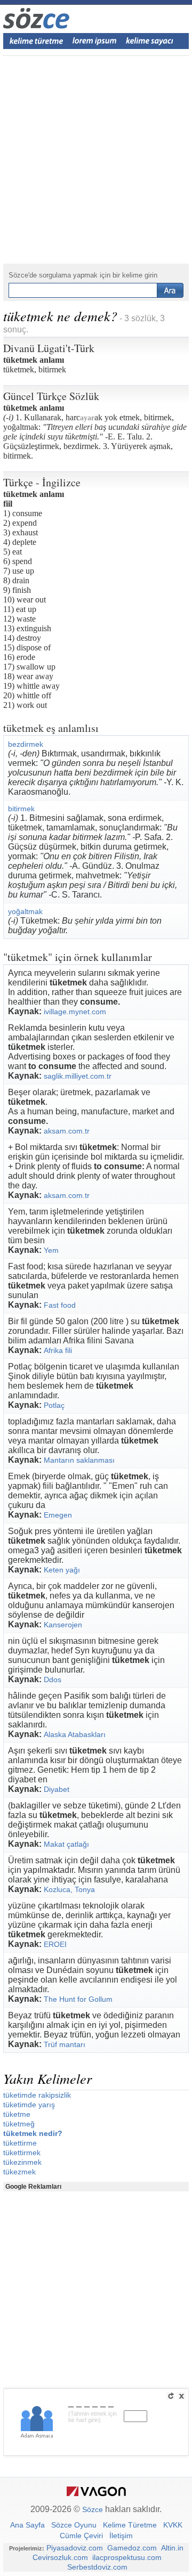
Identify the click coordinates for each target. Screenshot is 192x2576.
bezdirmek (26, 744)
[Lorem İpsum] (94, 41)
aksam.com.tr (67, 1131)
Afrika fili (58, 1350)
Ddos (53, 1680)
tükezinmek (22, 2162)
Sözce (93, 2509)
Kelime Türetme (130, 2525)
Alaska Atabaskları (75, 1734)
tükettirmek (22, 2153)
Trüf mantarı (65, 2044)
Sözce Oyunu (74, 2525)
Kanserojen (63, 1625)
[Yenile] (171, 2396)
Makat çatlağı (66, 1844)
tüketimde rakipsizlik (37, 2095)
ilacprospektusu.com (127, 2557)
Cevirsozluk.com (60, 2557)
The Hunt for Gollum (78, 1999)
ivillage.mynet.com (75, 1012)
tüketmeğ (19, 2124)
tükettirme (20, 2143)
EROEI (55, 1944)
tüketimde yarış (29, 2105)
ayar (87, 418)
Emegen (58, 1515)
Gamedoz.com (132, 2548)
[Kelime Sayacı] (150, 41)
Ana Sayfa (27, 2525)
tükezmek (19, 2172)
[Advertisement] (96, 160)
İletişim (121, 2536)
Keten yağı (62, 1570)
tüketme (17, 2114)
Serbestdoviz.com (97, 2567)
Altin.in (172, 2548)
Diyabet (57, 1789)
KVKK (173, 2525)
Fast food (60, 1305)
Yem (51, 1250)
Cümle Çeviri (81, 2536)
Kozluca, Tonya (69, 1889)
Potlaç (54, 1405)
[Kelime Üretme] (36, 41)
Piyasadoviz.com (75, 2548)
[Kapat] (181, 2396)
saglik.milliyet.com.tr (78, 1076)
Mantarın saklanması (79, 1460)
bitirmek (21, 809)
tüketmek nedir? (33, 2133)
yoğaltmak (25, 911)
